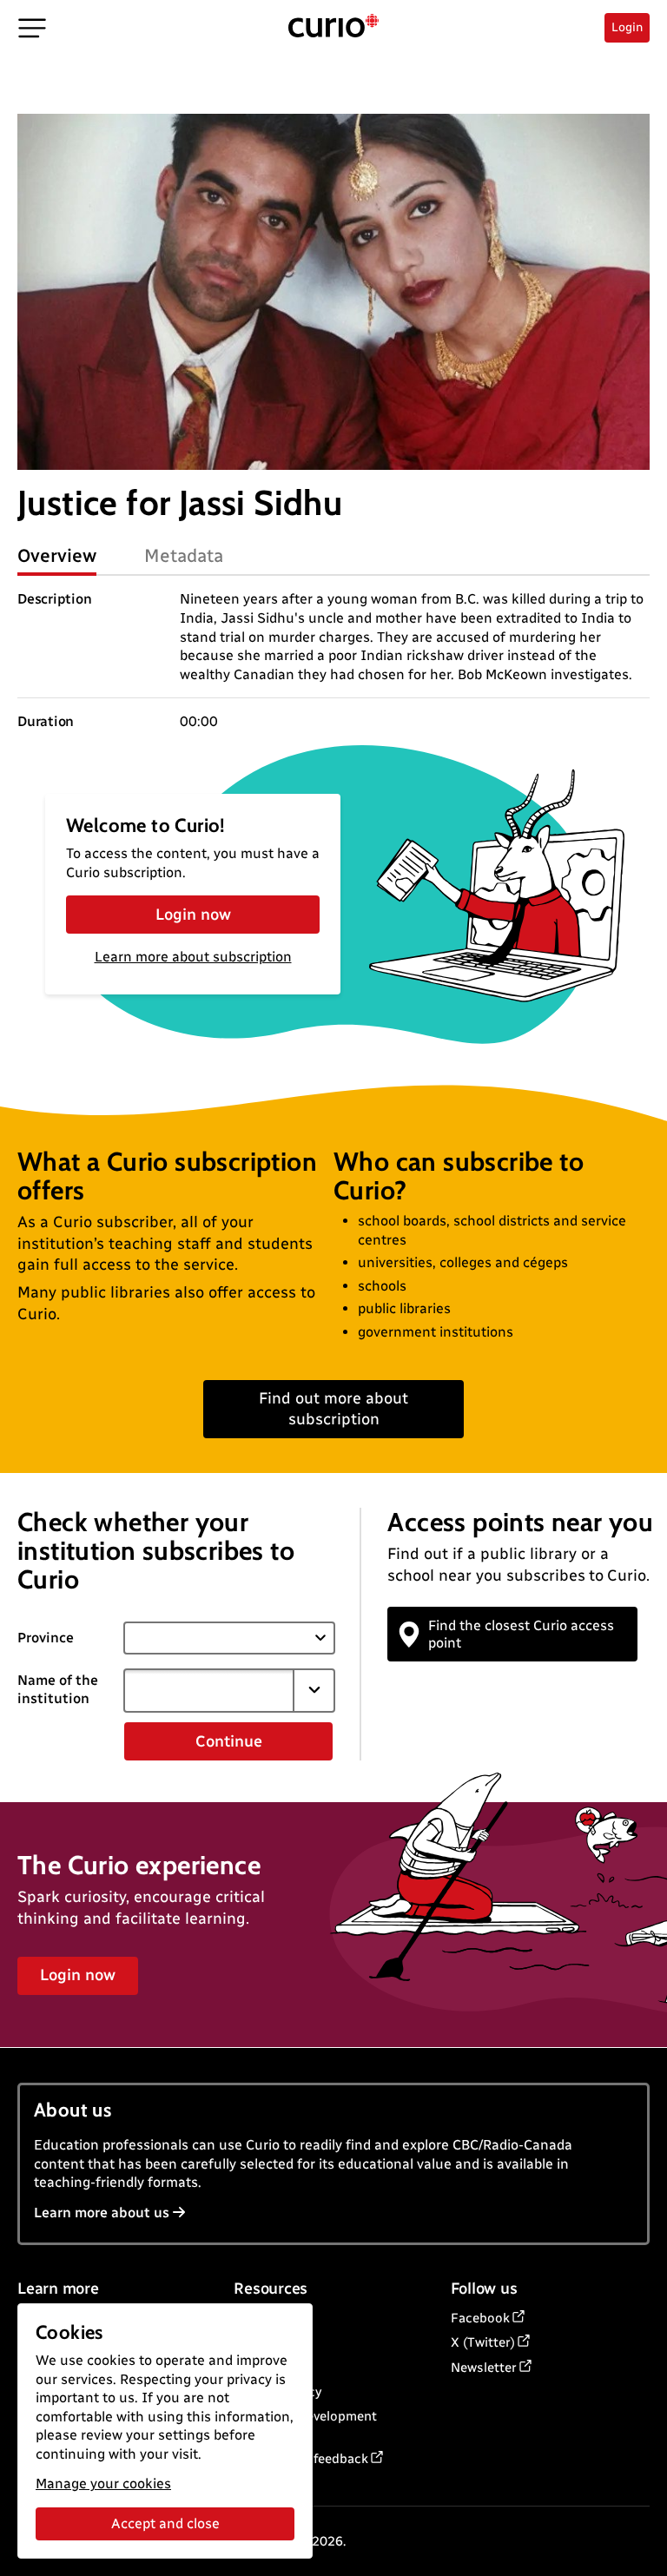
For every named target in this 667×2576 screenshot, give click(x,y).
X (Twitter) (483, 2342)
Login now (193, 915)
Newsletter (484, 2368)
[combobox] (209, 1690)
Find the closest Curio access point (521, 1634)
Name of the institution (58, 1689)
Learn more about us (102, 2213)
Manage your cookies (103, 2484)
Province (46, 1638)
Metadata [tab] (184, 555)
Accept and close (165, 2523)
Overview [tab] (57, 555)
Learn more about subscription (193, 957)
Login (627, 27)
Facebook (480, 2318)
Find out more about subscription (333, 1408)
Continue (229, 1741)
